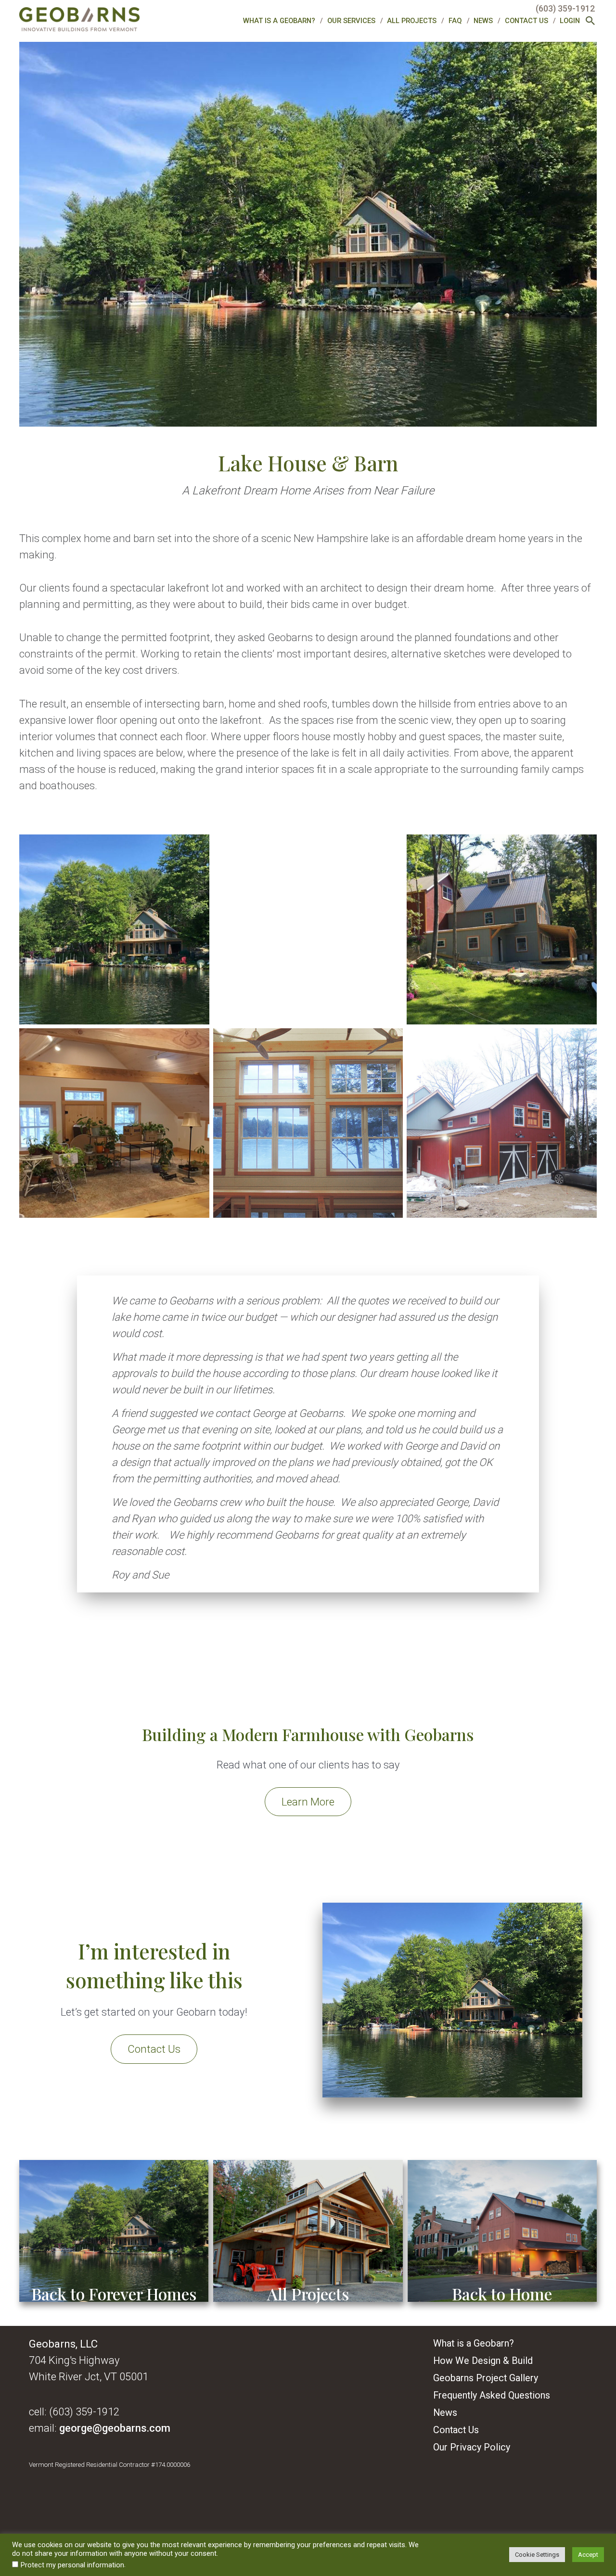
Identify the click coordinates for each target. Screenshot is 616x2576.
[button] (590, 22)
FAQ (455, 21)
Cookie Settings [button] (537, 2555)
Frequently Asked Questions (492, 2395)
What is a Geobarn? (279, 21)
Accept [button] (588, 2555)
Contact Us (526, 21)
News (483, 21)
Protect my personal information (72, 2565)
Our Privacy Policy (472, 2447)
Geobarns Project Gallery (486, 2378)
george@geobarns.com (115, 2428)
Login (570, 21)
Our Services (351, 21)
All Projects (412, 21)
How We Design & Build (483, 2361)
